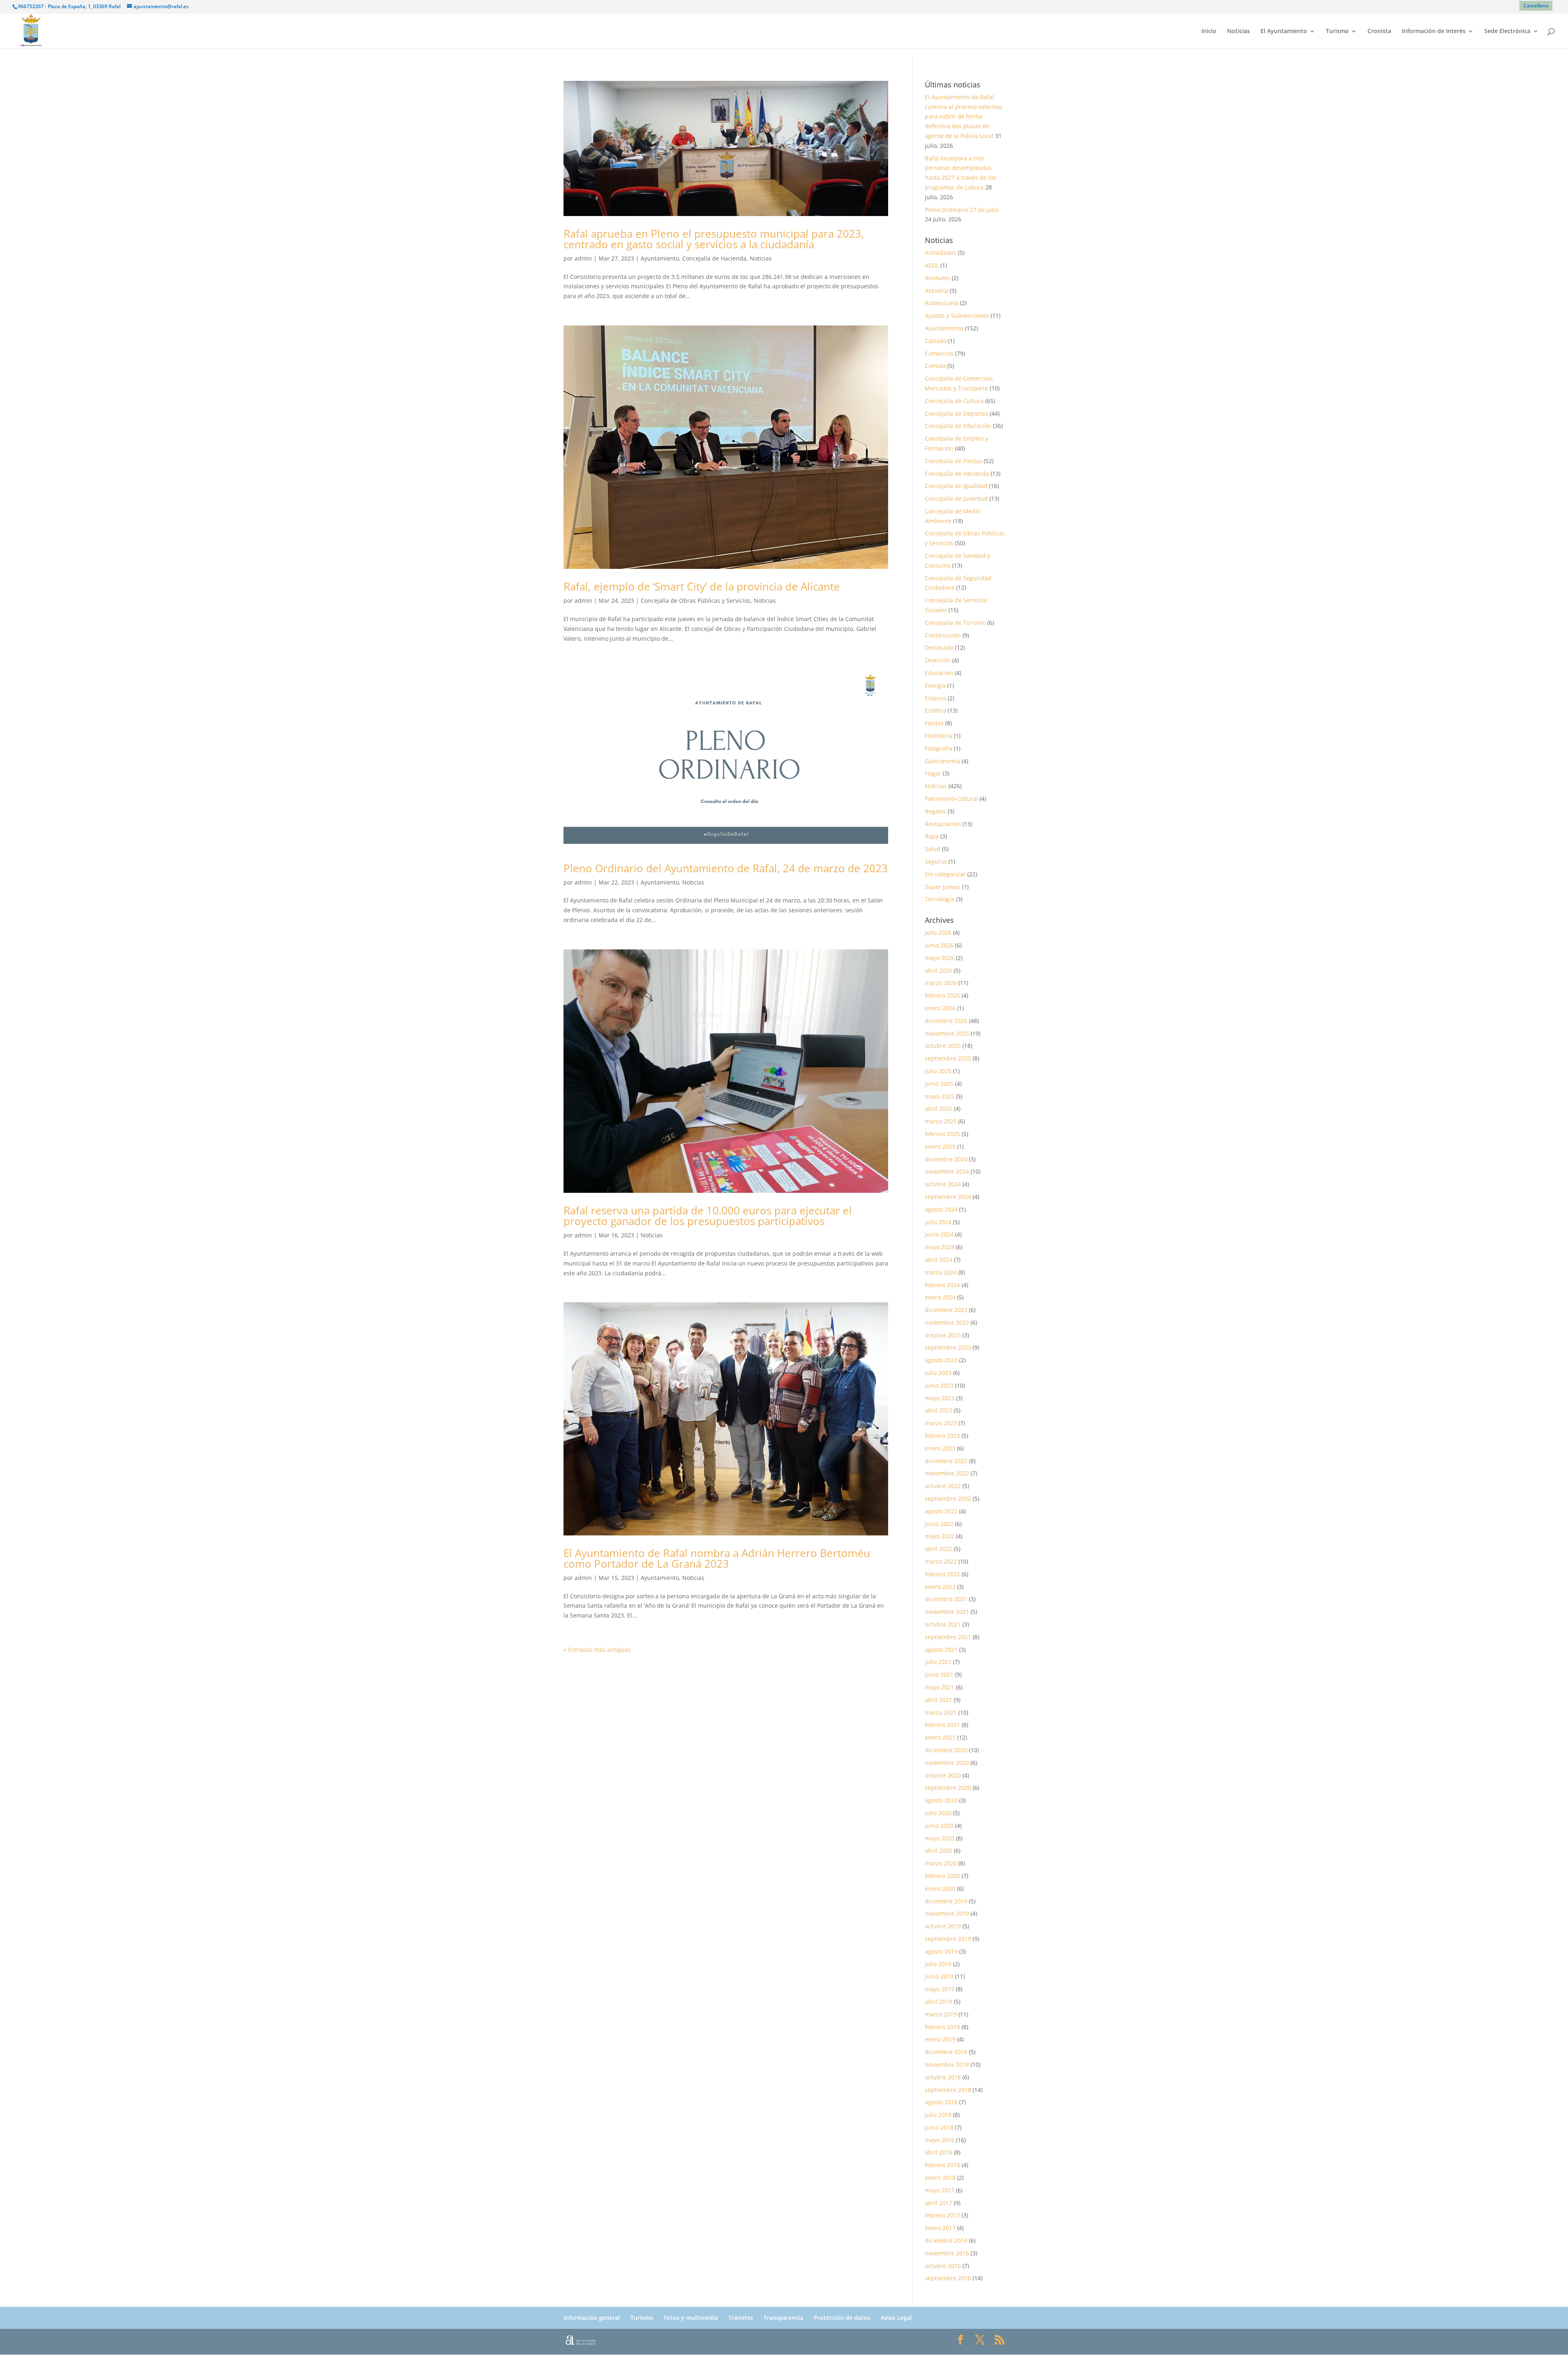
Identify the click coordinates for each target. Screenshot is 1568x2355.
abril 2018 (939, 2152)
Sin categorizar (945, 874)
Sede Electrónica (1507, 31)
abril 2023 (939, 1410)
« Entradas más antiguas (597, 1650)
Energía (935, 685)
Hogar (933, 773)
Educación (939, 673)
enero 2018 (940, 2178)
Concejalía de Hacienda (714, 258)
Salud (933, 849)
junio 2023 (939, 1385)
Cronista (1379, 31)
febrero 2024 (942, 1285)
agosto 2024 (941, 1209)
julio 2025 (938, 1071)
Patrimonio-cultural (951, 799)
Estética (935, 710)
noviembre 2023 (947, 1322)
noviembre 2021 (947, 1612)
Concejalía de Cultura (954, 401)
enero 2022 (940, 1587)
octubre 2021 (943, 1624)
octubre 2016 (943, 2266)
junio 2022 (939, 1524)
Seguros (936, 861)
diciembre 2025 (946, 1021)
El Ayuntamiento (1284, 31)
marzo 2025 (941, 1121)
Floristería (939, 736)
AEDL (932, 265)
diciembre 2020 (946, 1750)
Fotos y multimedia (691, 2318)
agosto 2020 (941, 1800)
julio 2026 (938, 932)
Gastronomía (942, 761)
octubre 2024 (943, 1184)
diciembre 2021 (946, 1599)
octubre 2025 (943, 1046)
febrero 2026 (942, 995)
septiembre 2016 (948, 2278)
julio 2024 (938, 1222)
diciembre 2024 (946, 1159)
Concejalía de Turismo (955, 623)
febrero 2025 (942, 1134)
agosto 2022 (941, 1511)
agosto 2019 (941, 1951)
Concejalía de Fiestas (953, 461)
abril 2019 (939, 2002)
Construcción (943, 635)
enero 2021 (940, 1737)
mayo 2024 (940, 1247)
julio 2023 (938, 1373)
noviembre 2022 (947, 1473)
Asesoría (937, 291)
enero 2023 (940, 1448)
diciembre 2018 (946, 2052)
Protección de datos (842, 2318)
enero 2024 (940, 1297)
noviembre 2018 (947, 2064)
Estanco (935, 698)
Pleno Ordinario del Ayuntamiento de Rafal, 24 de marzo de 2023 (726, 868)
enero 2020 (940, 1888)
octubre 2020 (943, 1775)
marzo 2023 (941, 1423)
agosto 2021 (941, 1650)
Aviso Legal (896, 2318)
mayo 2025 (940, 1096)
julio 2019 (938, 1964)
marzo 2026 (941, 983)
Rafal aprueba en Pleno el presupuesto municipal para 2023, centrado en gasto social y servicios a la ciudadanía (714, 239)
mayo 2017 (940, 2190)
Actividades (941, 253)
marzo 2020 (941, 1863)
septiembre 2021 (948, 1637)
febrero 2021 (942, 1725)
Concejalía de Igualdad (956, 486)
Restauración (943, 824)
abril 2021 (939, 1700)
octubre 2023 (943, 1335)
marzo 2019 (941, 2014)
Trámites (741, 2318)
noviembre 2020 (947, 1763)
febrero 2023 (942, 1436)
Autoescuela (942, 303)
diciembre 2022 (946, 1461)
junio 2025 (939, 1084)
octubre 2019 (943, 1926)
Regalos (935, 811)
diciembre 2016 (946, 2240)
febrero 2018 (942, 2165)
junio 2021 (939, 1674)
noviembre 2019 (947, 1913)
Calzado (936, 341)
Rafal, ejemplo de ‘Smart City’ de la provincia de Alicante (702, 586)
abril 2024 (939, 1260)
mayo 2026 (940, 958)
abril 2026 (939, 970)
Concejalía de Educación (958, 426)
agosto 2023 (941, 1360)
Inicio (1209, 31)
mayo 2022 (940, 1536)
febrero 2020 (942, 1876)
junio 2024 (939, 1234)
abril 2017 (939, 2203)
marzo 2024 (941, 1272)
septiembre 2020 (948, 1788)
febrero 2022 (942, 1574)
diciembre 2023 (946, 1310)
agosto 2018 (941, 2102)
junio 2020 (939, 1826)
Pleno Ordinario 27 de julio (962, 210)
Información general (592, 2318)
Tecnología (940, 899)
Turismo (1337, 31)
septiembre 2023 (948, 1347)
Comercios (939, 353)
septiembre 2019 (948, 1939)
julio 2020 (938, 1813)
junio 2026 (939, 945)
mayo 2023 (940, 1398)
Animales (938, 278)
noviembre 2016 (947, 2253)
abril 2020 (939, 1850)
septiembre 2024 (948, 1197)
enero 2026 (940, 1008)
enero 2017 (940, 2228)
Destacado (939, 647)
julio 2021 (938, 1662)
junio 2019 (939, 1976)
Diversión (938, 660)
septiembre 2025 (948, 1058)
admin (583, 258)
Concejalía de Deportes (957, 413)
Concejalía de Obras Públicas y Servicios (696, 600)
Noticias (1238, 31)
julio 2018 (938, 2115)
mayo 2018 (940, 2140)
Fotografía (939, 748)
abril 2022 (939, 1549)
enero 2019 (940, 2039)
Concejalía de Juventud (956, 498)
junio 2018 (939, 2127)
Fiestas (934, 723)
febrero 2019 (942, 2027)
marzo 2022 (941, 1561)
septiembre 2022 (948, 1498)
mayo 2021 (940, 1687)
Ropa (932, 836)
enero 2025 (940, 1146)
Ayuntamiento (660, 258)
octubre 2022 (943, 1486)
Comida (935, 366)
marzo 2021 (941, 1712)
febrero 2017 (942, 2215)
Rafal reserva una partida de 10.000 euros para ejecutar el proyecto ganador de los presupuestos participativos (708, 1216)
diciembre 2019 (946, 1901)
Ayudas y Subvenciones (957, 315)
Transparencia (783, 2318)
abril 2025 (939, 1108)
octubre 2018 (943, 2077)
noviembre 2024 (947, 1171)
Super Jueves (943, 887)
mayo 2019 (940, 1989)
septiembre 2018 (948, 2090)
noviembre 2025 (947, 1033)
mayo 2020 (940, 1838)
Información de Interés (1434, 31)
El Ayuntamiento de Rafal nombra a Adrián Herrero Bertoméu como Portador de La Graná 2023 (717, 1558)
